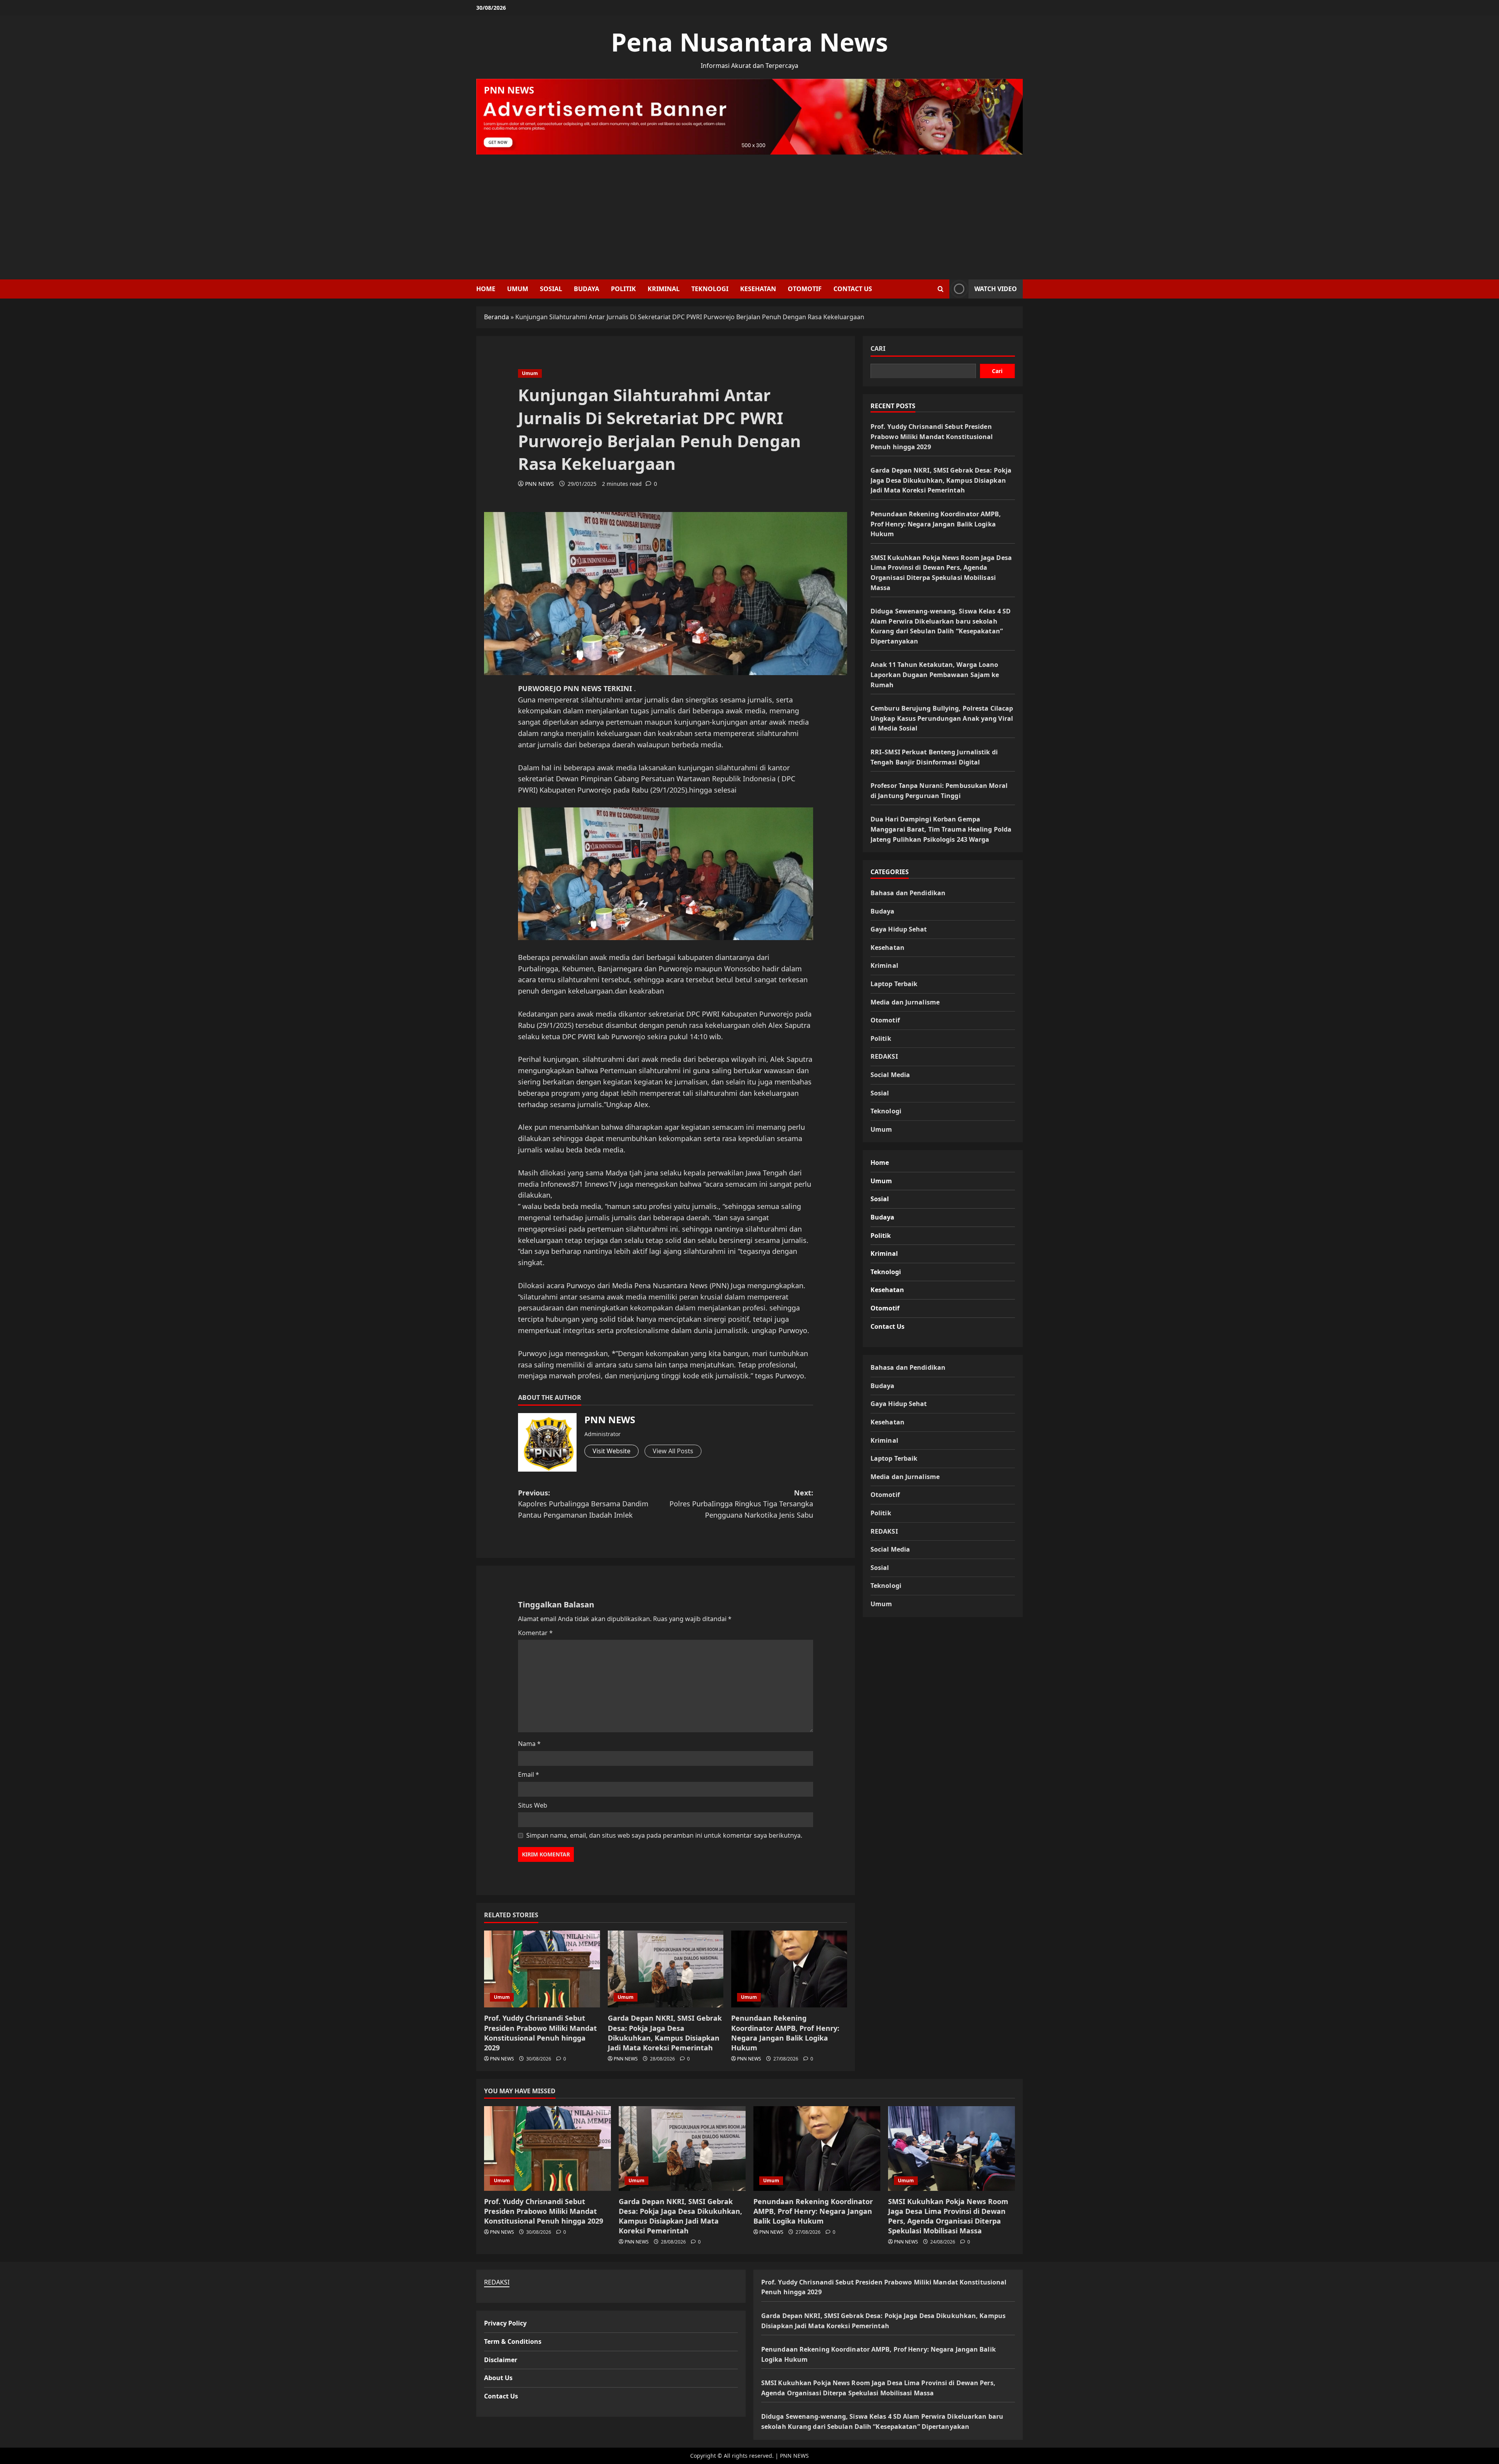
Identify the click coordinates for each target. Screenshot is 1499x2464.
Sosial (551, 289)
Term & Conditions (513, 2341)
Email (529, 1774)
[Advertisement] (749, 213)
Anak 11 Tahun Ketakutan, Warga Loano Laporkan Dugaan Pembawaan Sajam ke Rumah (935, 675)
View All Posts (673, 1451)
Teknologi (710, 289)
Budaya (587, 289)
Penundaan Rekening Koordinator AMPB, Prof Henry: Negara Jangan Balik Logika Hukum (785, 2033)
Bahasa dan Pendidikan (908, 892)
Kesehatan (758, 289)
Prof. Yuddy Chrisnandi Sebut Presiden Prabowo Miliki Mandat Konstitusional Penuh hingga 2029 (540, 2033)
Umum (518, 289)
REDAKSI (884, 1056)
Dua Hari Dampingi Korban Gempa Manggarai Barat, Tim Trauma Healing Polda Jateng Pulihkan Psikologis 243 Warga (941, 829)
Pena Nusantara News (749, 42)
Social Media (890, 1074)
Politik (623, 289)
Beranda (497, 317)
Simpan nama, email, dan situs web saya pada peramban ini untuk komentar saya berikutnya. (664, 1835)
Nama (529, 1744)
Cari (878, 348)
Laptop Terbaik (894, 983)
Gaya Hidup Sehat (899, 929)
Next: (741, 1504)
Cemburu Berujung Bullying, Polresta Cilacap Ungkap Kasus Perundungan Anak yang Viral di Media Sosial (942, 718)
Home (486, 289)
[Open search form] (941, 289)
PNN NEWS (539, 484)
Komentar (535, 1633)
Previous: (583, 1504)
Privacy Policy (505, 2323)
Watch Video (996, 289)
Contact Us (853, 289)
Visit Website (612, 1451)
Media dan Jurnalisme (905, 1002)
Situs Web (533, 1805)
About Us (498, 2378)
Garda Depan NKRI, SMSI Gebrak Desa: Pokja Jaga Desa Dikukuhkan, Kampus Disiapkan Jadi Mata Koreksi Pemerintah (665, 2033)
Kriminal (664, 289)
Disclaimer (501, 2360)
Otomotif (805, 289)
